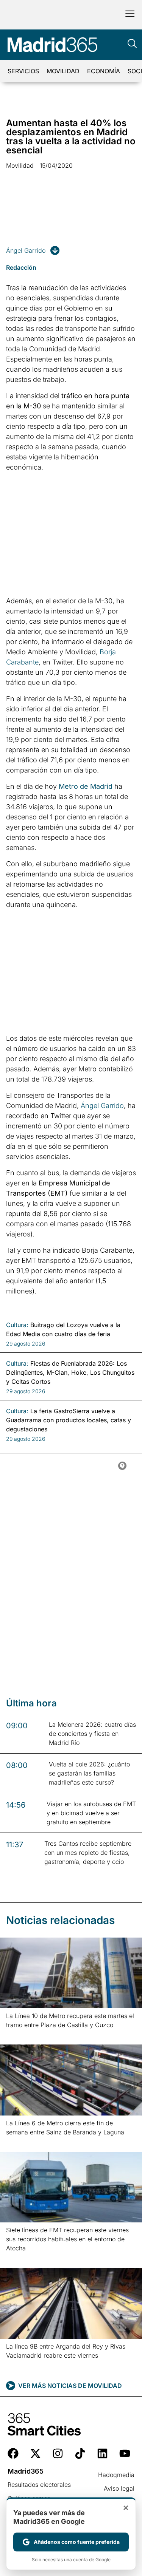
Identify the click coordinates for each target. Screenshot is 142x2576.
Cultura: (17, 1325)
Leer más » (18, 2034)
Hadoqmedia (116, 2475)
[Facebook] (13, 2453)
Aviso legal (119, 2488)
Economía (104, 71)
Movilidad (63, 71)
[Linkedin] (102, 2453)
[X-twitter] (35, 2453)
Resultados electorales (39, 2485)
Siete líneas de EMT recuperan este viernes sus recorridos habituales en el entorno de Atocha (67, 2239)
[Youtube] (125, 2453)
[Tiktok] (80, 2453)
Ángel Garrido (26, 250)
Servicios (23, 71)
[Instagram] (58, 2453)
